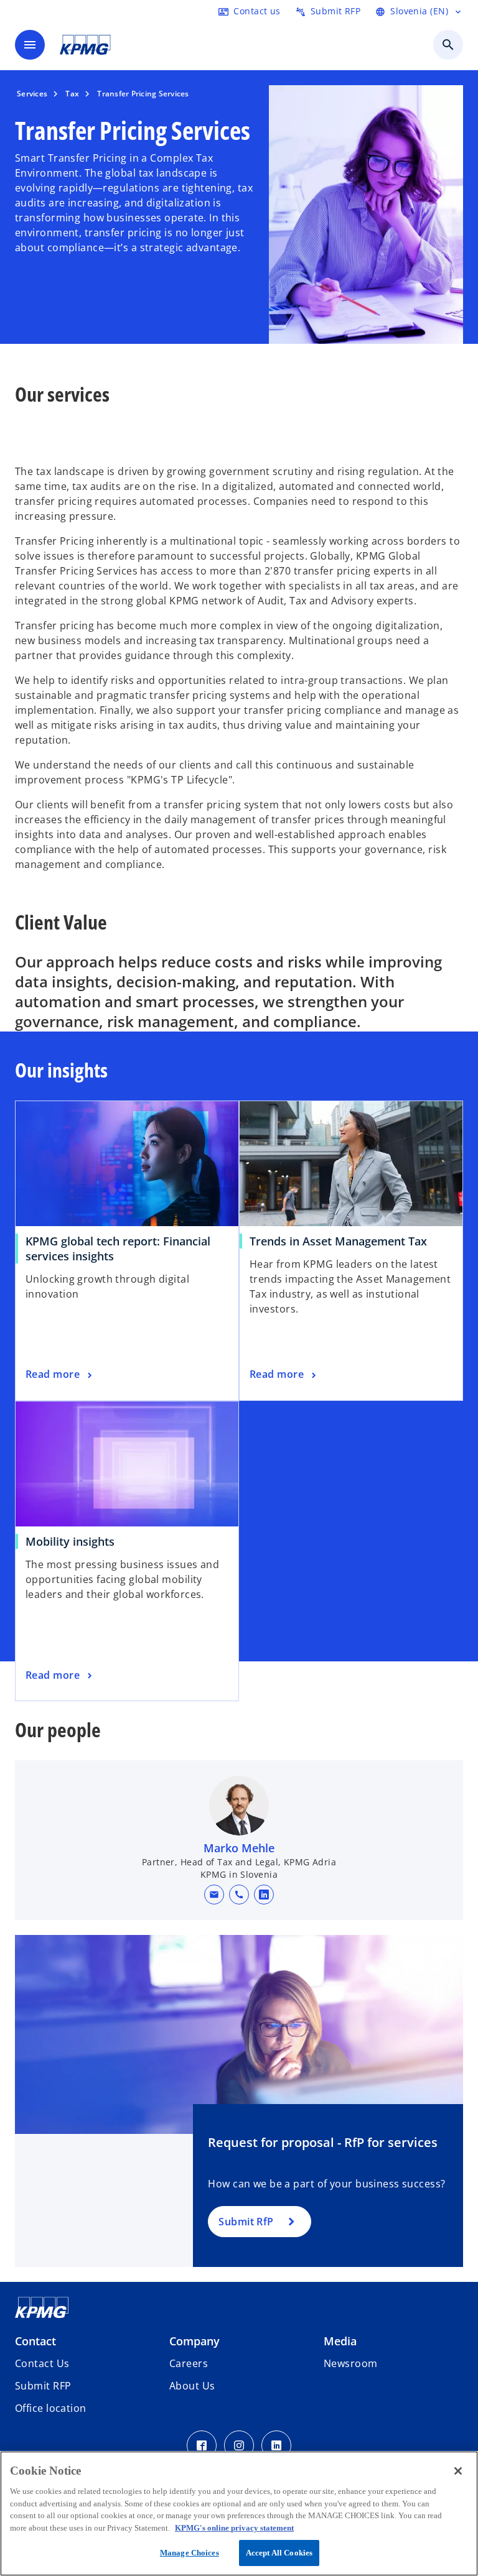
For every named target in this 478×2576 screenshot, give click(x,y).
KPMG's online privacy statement (234, 2528)
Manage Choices (190, 2553)
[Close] (458, 2471)
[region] (239, 2514)
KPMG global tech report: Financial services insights (118, 1249)
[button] (214, 1895)
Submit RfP (246, 2222)
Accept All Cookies (279, 2553)
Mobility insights (70, 1541)
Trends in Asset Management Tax (338, 1241)
